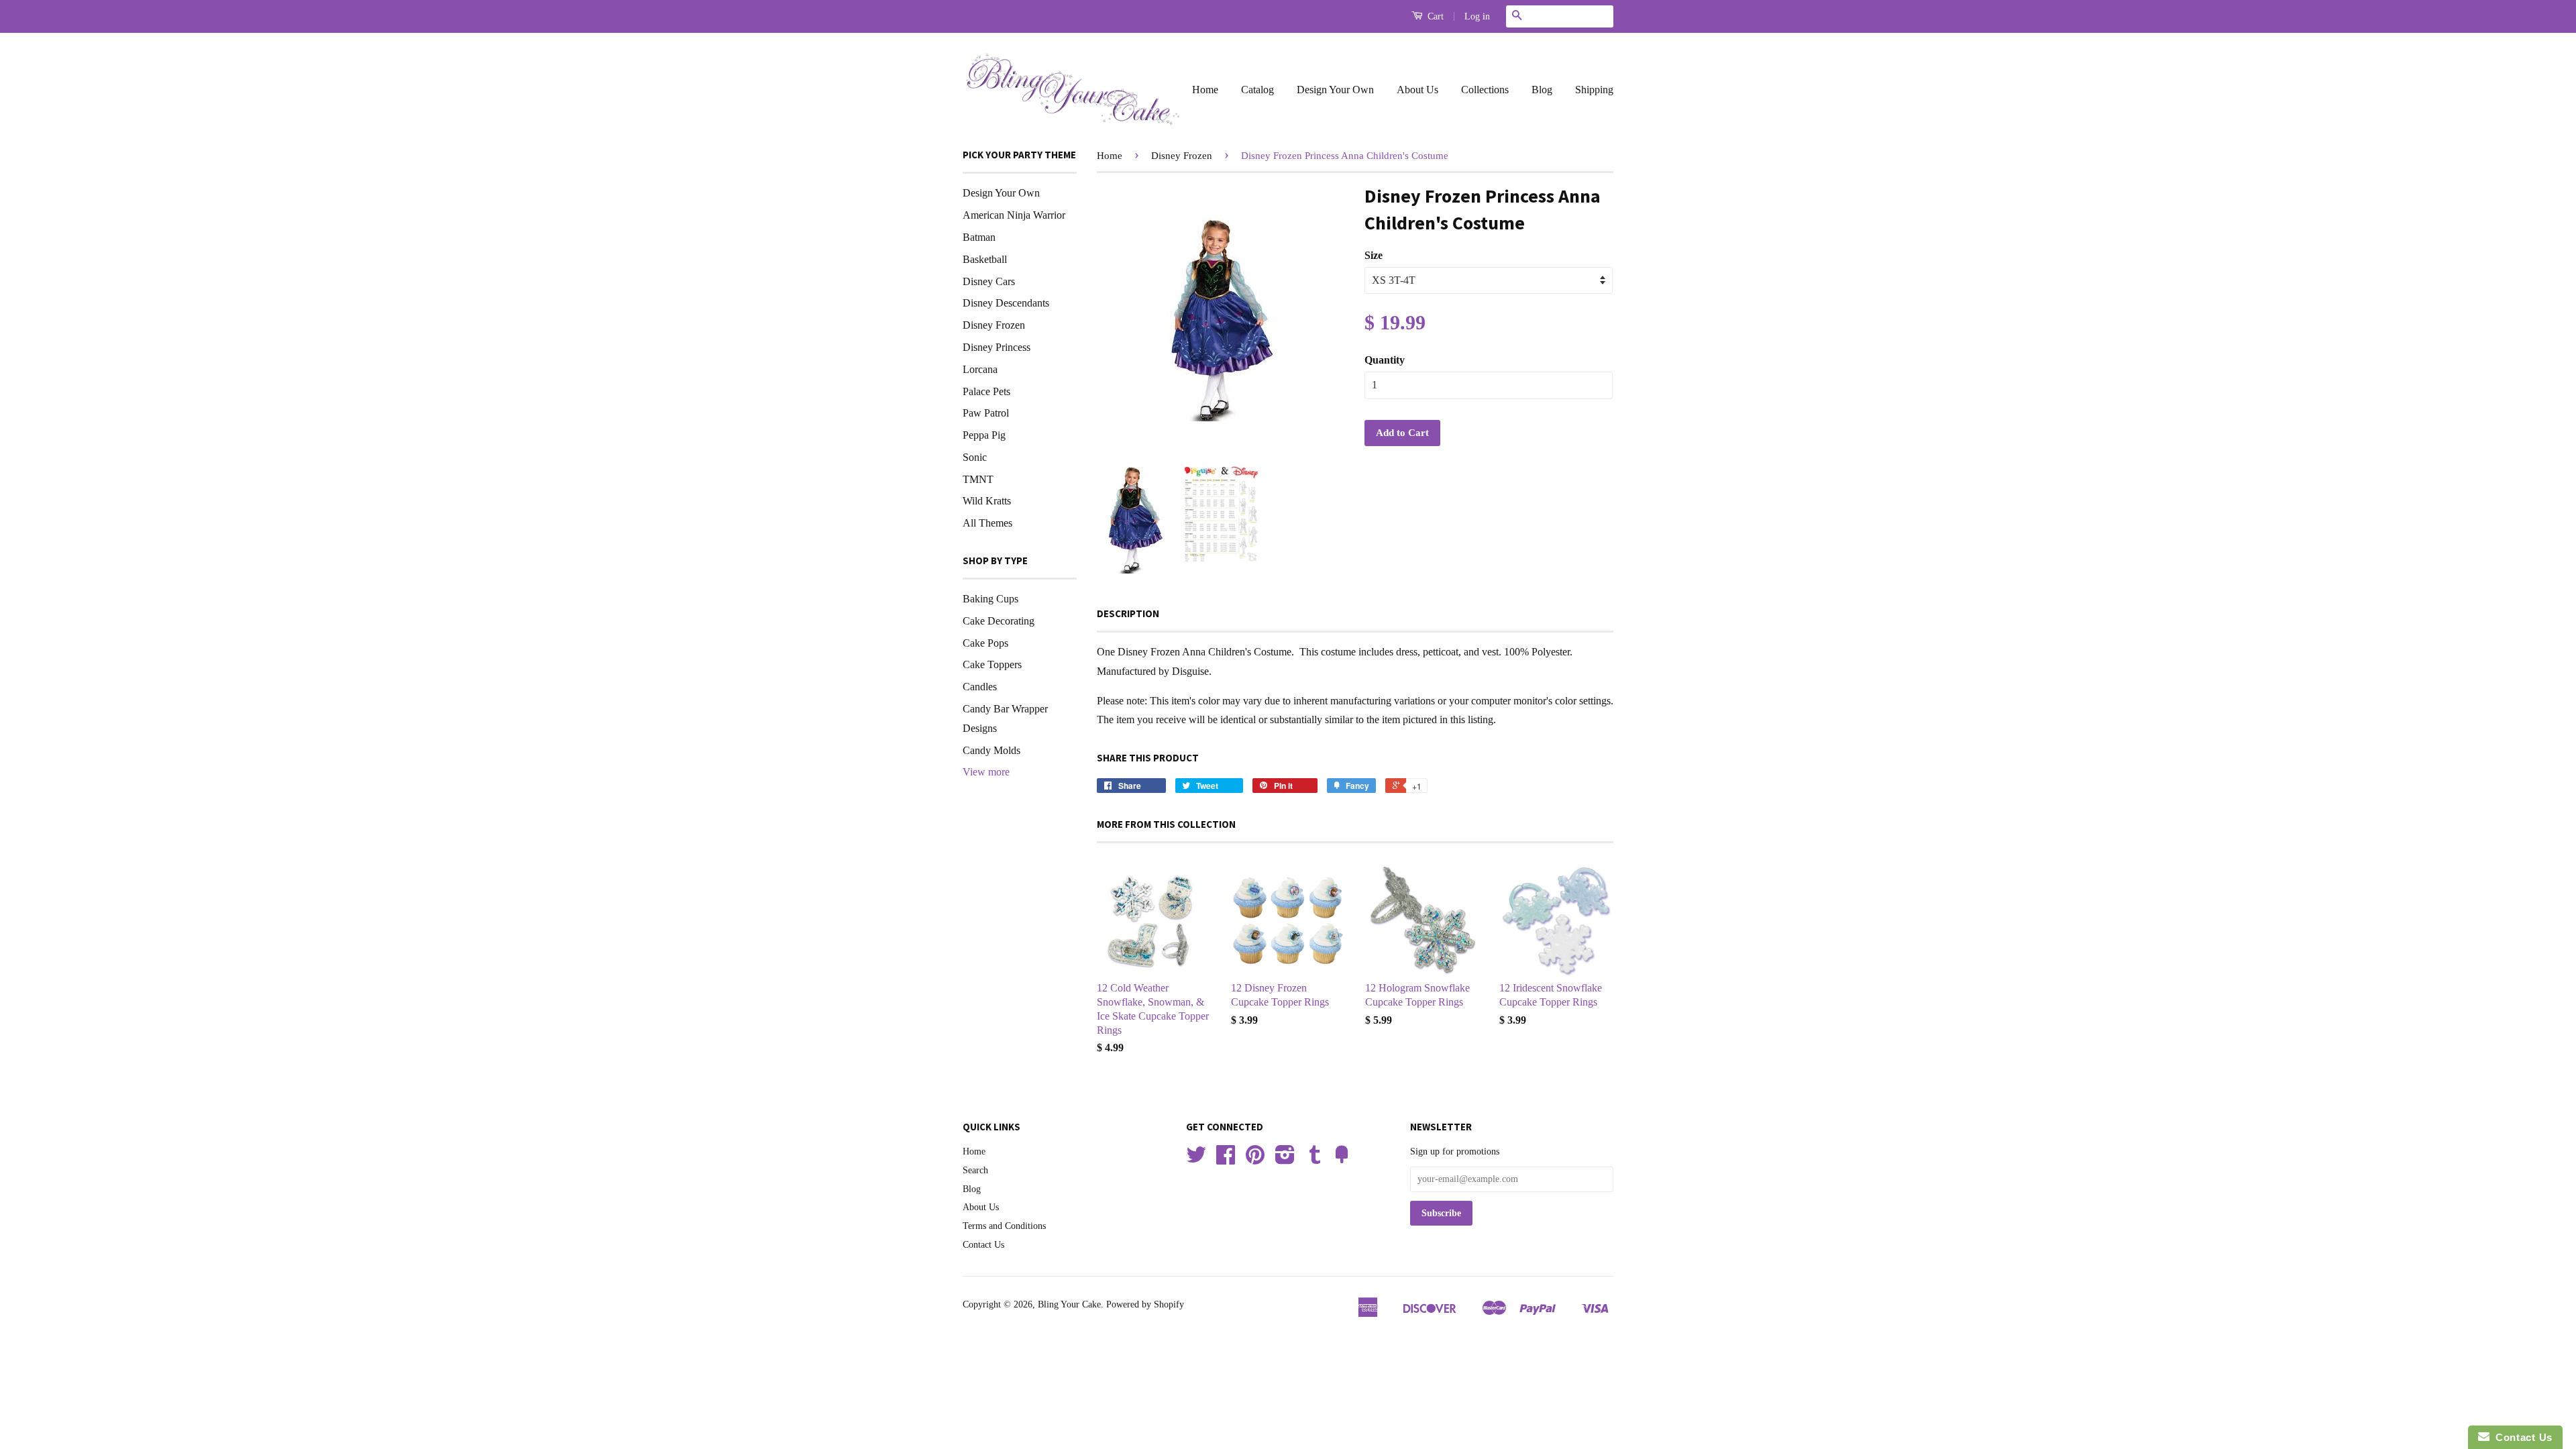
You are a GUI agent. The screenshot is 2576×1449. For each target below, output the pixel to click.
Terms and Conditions (1004, 1226)
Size (1374, 255)
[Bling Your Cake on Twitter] (1196, 1160)
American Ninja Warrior (1014, 215)
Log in (1477, 16)
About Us (1417, 90)
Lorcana (980, 369)
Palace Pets (986, 391)
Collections (1485, 90)
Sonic (975, 457)
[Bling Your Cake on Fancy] (1342, 1160)
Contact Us (983, 1245)
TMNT (978, 479)
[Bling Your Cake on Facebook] (1226, 1160)
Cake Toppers (992, 664)
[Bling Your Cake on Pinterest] (1255, 1160)
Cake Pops (985, 643)
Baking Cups (990, 599)
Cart (1434, 16)
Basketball (985, 259)
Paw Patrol (986, 413)
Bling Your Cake (1069, 1304)
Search (975, 1170)
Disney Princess (997, 347)
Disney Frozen (994, 325)
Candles (980, 687)
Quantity (1385, 360)
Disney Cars (989, 281)
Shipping (1594, 90)
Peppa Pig (984, 435)
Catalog (1257, 90)
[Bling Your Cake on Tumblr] (1315, 1160)
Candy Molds (991, 750)
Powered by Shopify (1145, 1304)
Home (1205, 90)
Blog (1542, 90)
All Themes (987, 523)
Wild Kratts (987, 501)
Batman (979, 237)
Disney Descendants (1006, 303)
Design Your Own (1335, 90)
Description (1128, 613)
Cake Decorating (999, 621)
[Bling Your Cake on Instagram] (1285, 1160)
